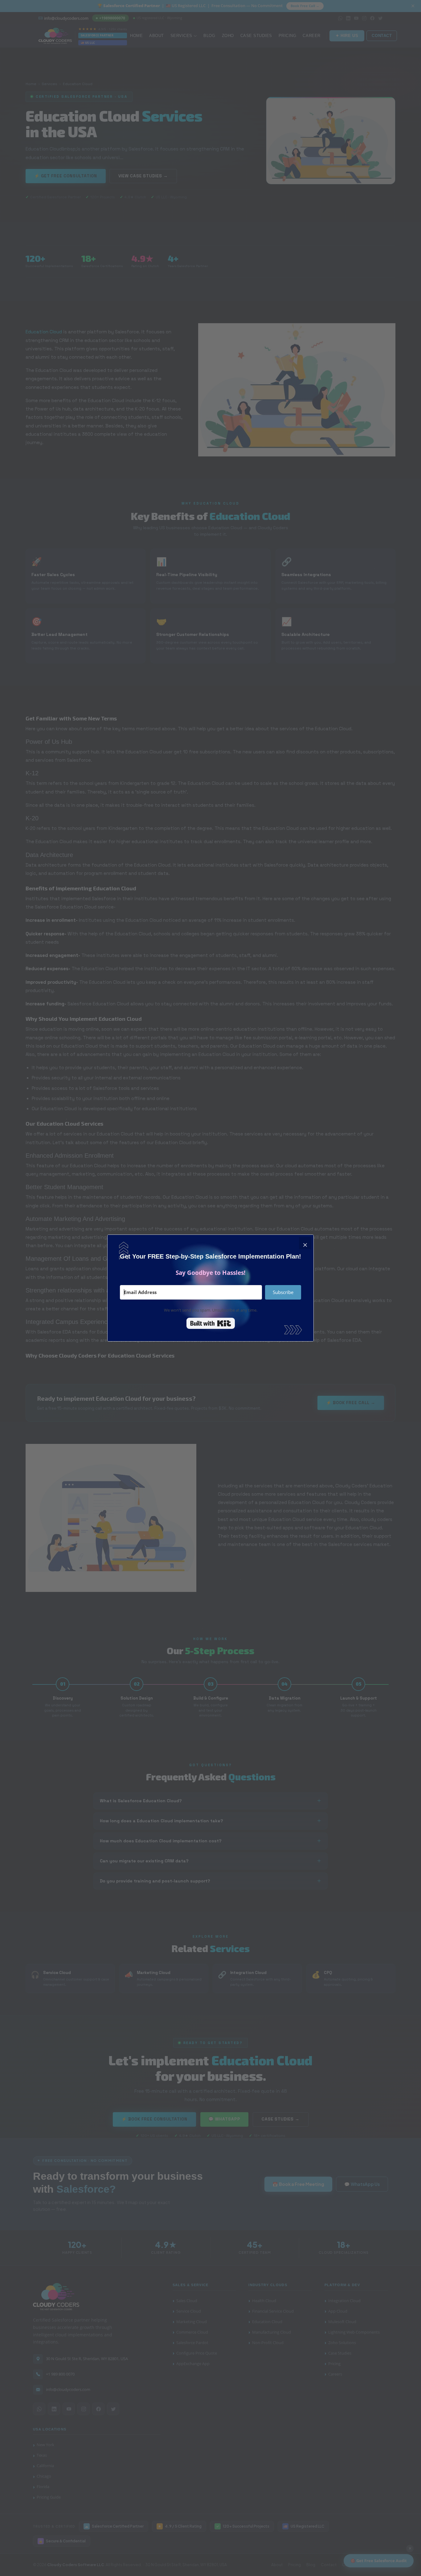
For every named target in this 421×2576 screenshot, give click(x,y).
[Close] (305, 1243)
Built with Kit (211, 1323)
